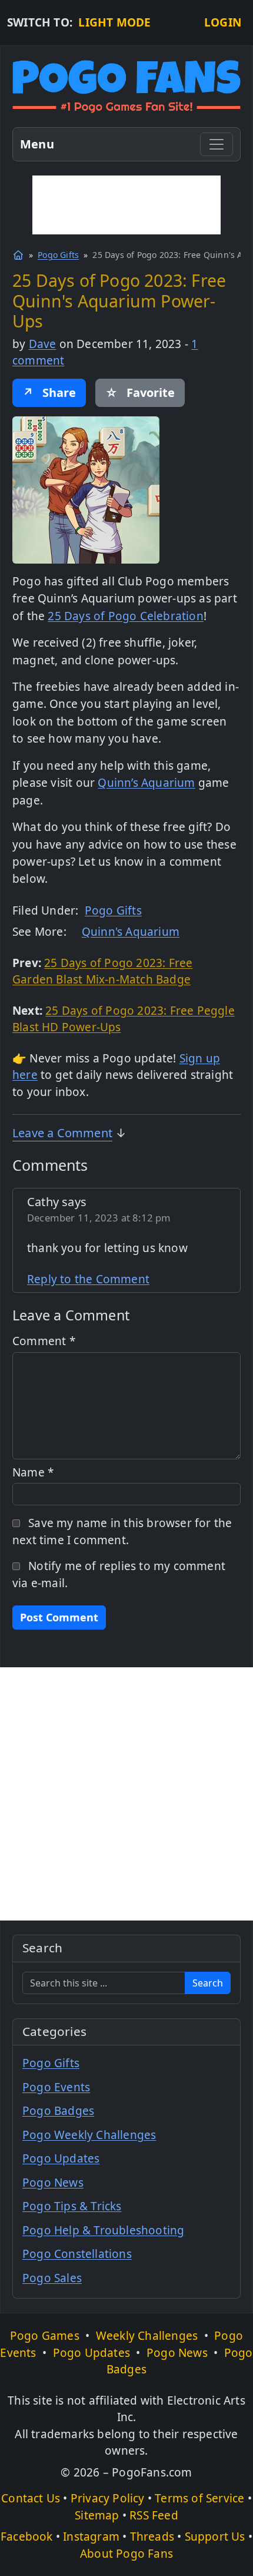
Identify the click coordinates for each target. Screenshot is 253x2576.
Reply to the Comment (88, 1279)
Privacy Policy (108, 2498)
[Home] (18, 255)
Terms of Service (199, 2498)
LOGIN (223, 22)
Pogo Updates (61, 2158)
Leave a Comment (62, 1133)
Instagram (91, 2537)
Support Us (215, 2537)
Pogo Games (45, 2336)
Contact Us (31, 2498)
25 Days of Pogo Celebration (125, 616)
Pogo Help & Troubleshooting (103, 2230)
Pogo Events (56, 2087)
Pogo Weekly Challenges (89, 2135)
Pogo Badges (58, 2111)
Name (33, 1472)
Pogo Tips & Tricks (72, 2206)
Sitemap (97, 2515)
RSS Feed (154, 2515)
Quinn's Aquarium (131, 932)
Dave (43, 344)
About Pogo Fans (126, 2554)
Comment (44, 1341)
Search (208, 1983)
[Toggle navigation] (217, 144)
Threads (152, 2537)
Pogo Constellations (77, 2254)
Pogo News (53, 2183)
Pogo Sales (52, 2278)
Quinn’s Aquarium (146, 783)
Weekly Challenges (147, 2336)
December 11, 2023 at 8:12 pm (99, 1218)
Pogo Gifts (58, 255)
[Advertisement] (126, 205)
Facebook (27, 2537)
